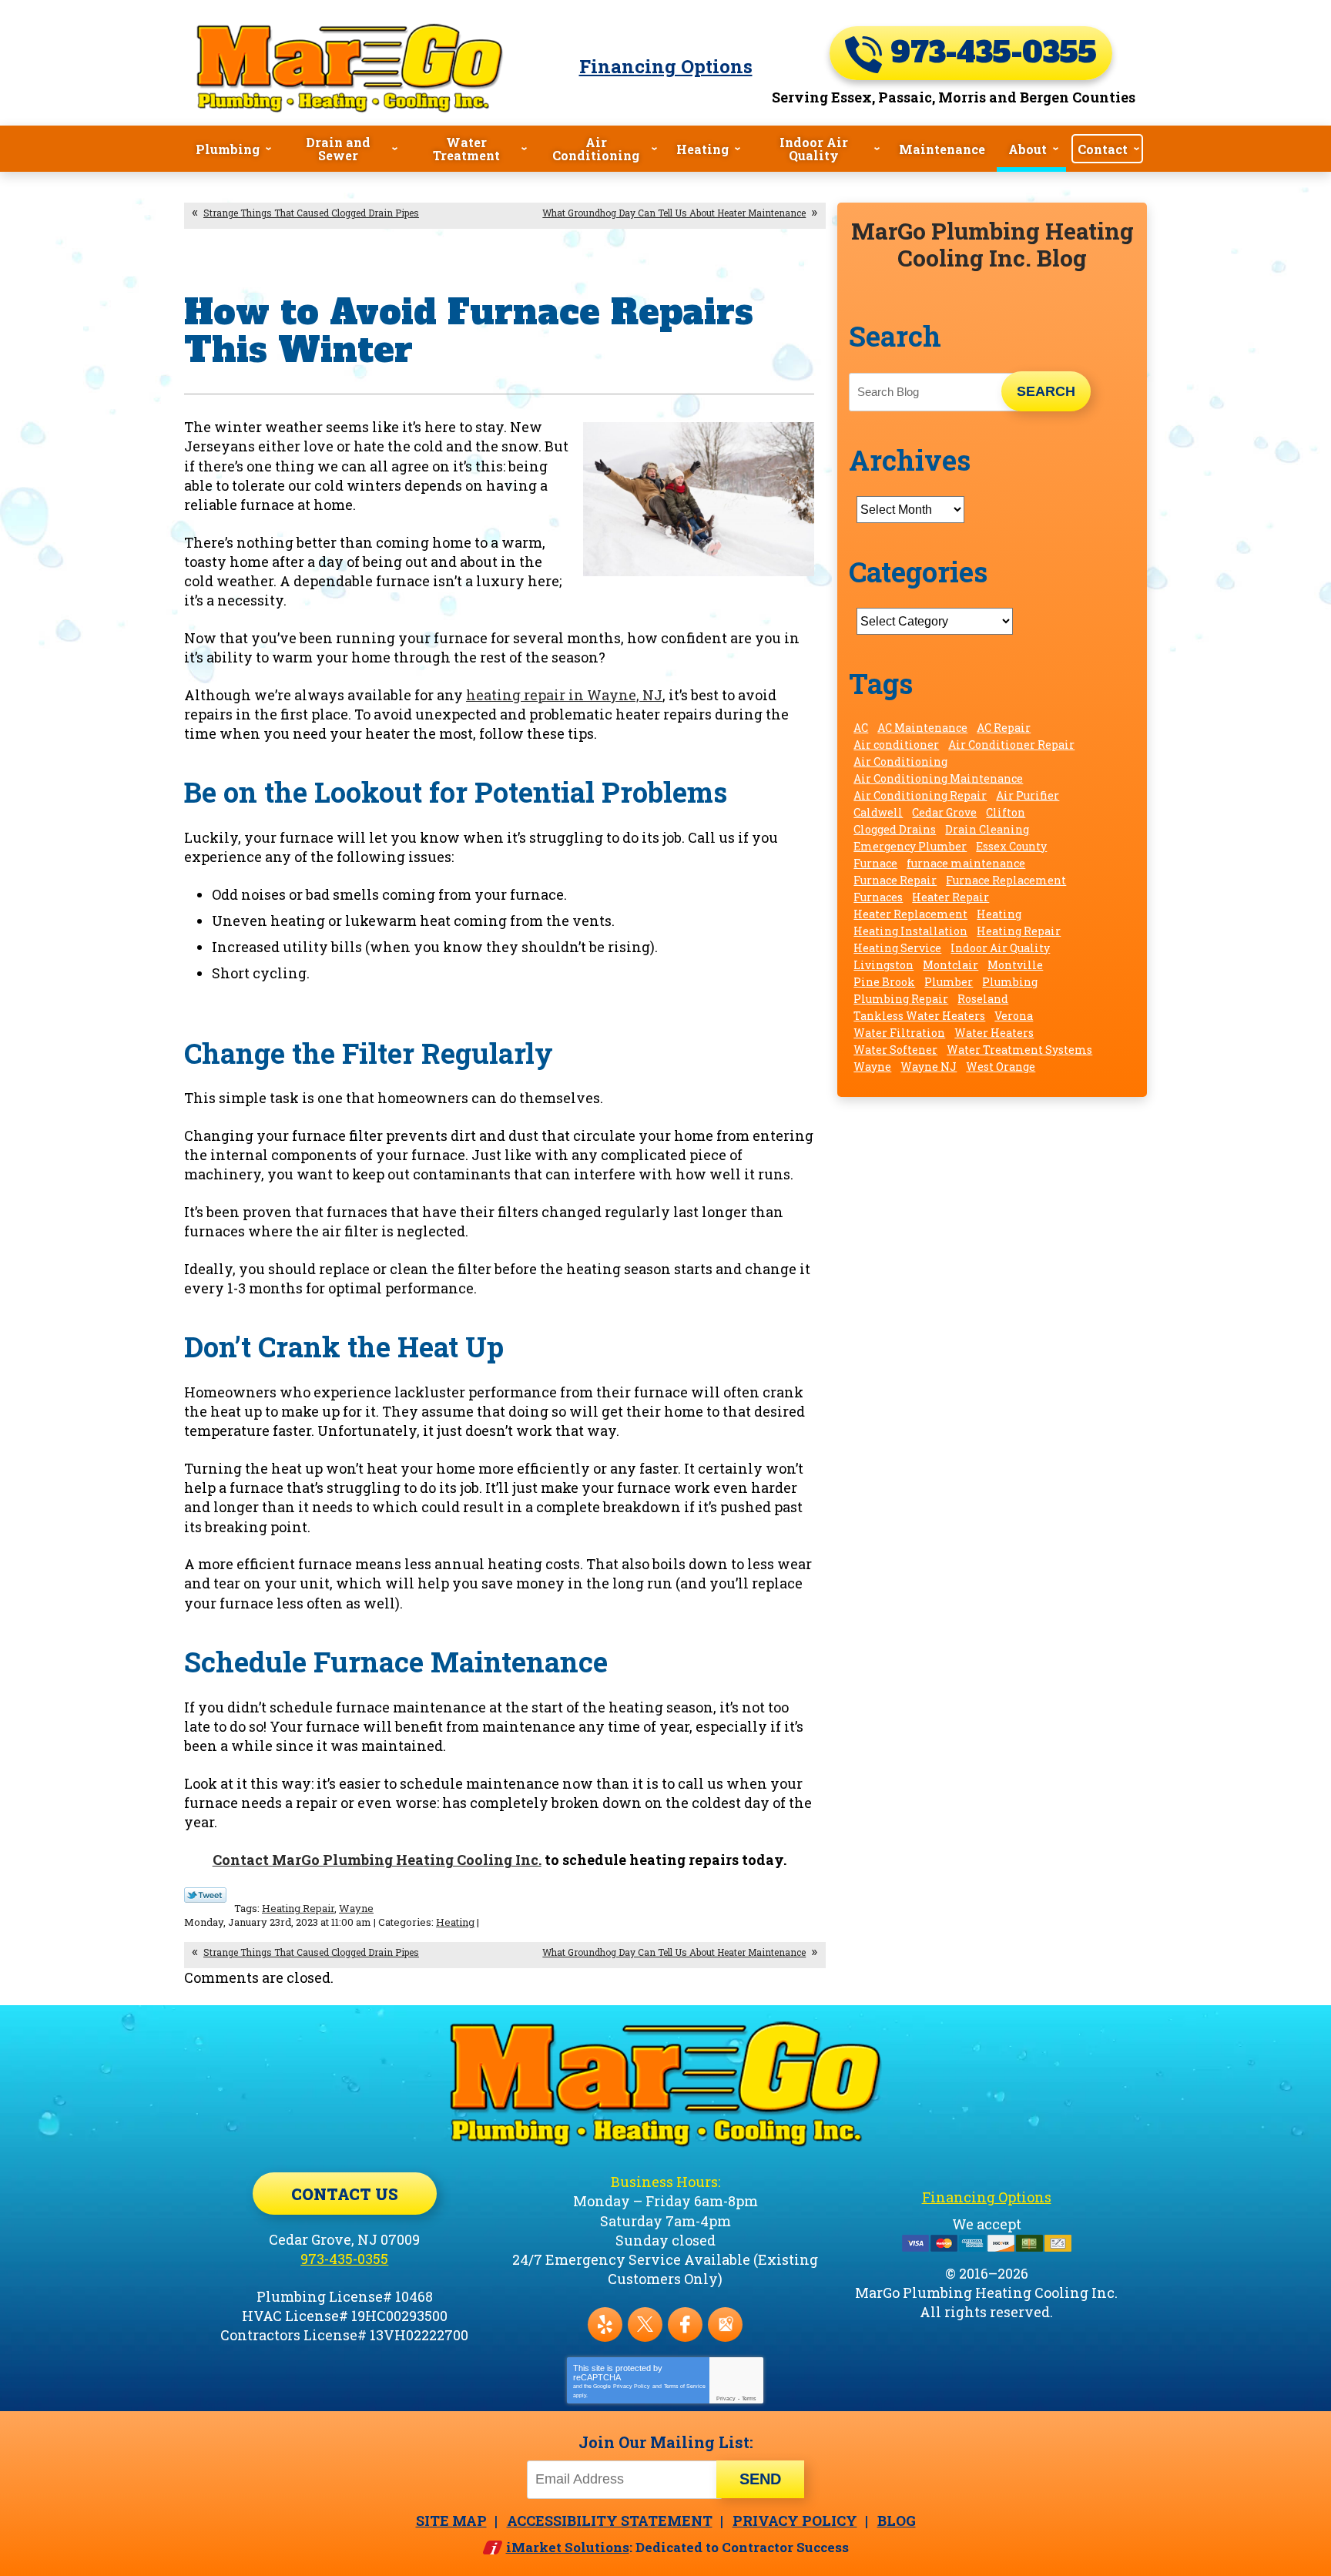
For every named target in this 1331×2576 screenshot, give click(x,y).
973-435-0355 (989, 53)
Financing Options (666, 66)
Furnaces (878, 897)
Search (1046, 391)
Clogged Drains (895, 829)
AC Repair (1004, 728)
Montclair (950, 965)
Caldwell (878, 812)
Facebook (685, 2324)
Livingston (883, 965)
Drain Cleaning (987, 829)
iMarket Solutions (568, 2547)
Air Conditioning (900, 761)
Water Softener (895, 1050)
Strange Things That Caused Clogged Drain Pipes (311, 213)
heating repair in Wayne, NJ (564, 695)
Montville (1015, 965)
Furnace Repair (895, 880)
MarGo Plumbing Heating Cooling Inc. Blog (992, 244)
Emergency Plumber (910, 846)
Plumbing (1010, 982)
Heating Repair (298, 1908)
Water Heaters (994, 1033)
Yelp (605, 2324)
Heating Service (897, 948)
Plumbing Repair (901, 999)
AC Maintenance (922, 728)
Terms (749, 2398)
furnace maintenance (966, 863)
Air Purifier (1028, 795)
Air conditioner (896, 745)
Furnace (875, 863)
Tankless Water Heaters (919, 1016)
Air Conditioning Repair (920, 795)
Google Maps (725, 2324)
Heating (455, 1922)
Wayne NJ (929, 1067)
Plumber (949, 982)
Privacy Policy (632, 2386)
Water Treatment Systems (1019, 1050)
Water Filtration (899, 1033)
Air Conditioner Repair (1011, 745)
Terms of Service (685, 2386)
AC (861, 728)
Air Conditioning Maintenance (938, 778)
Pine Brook (884, 982)
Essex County (1011, 846)
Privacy (726, 2398)
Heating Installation (910, 931)
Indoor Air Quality (1000, 948)
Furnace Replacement (1006, 880)
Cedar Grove (944, 812)
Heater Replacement (910, 914)
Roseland (983, 999)
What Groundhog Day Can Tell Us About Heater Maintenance (674, 213)
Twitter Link (205, 1895)
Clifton (1006, 812)
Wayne (356, 1908)
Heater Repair (950, 897)
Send (760, 2479)
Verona (1014, 1016)
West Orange (1001, 1067)
